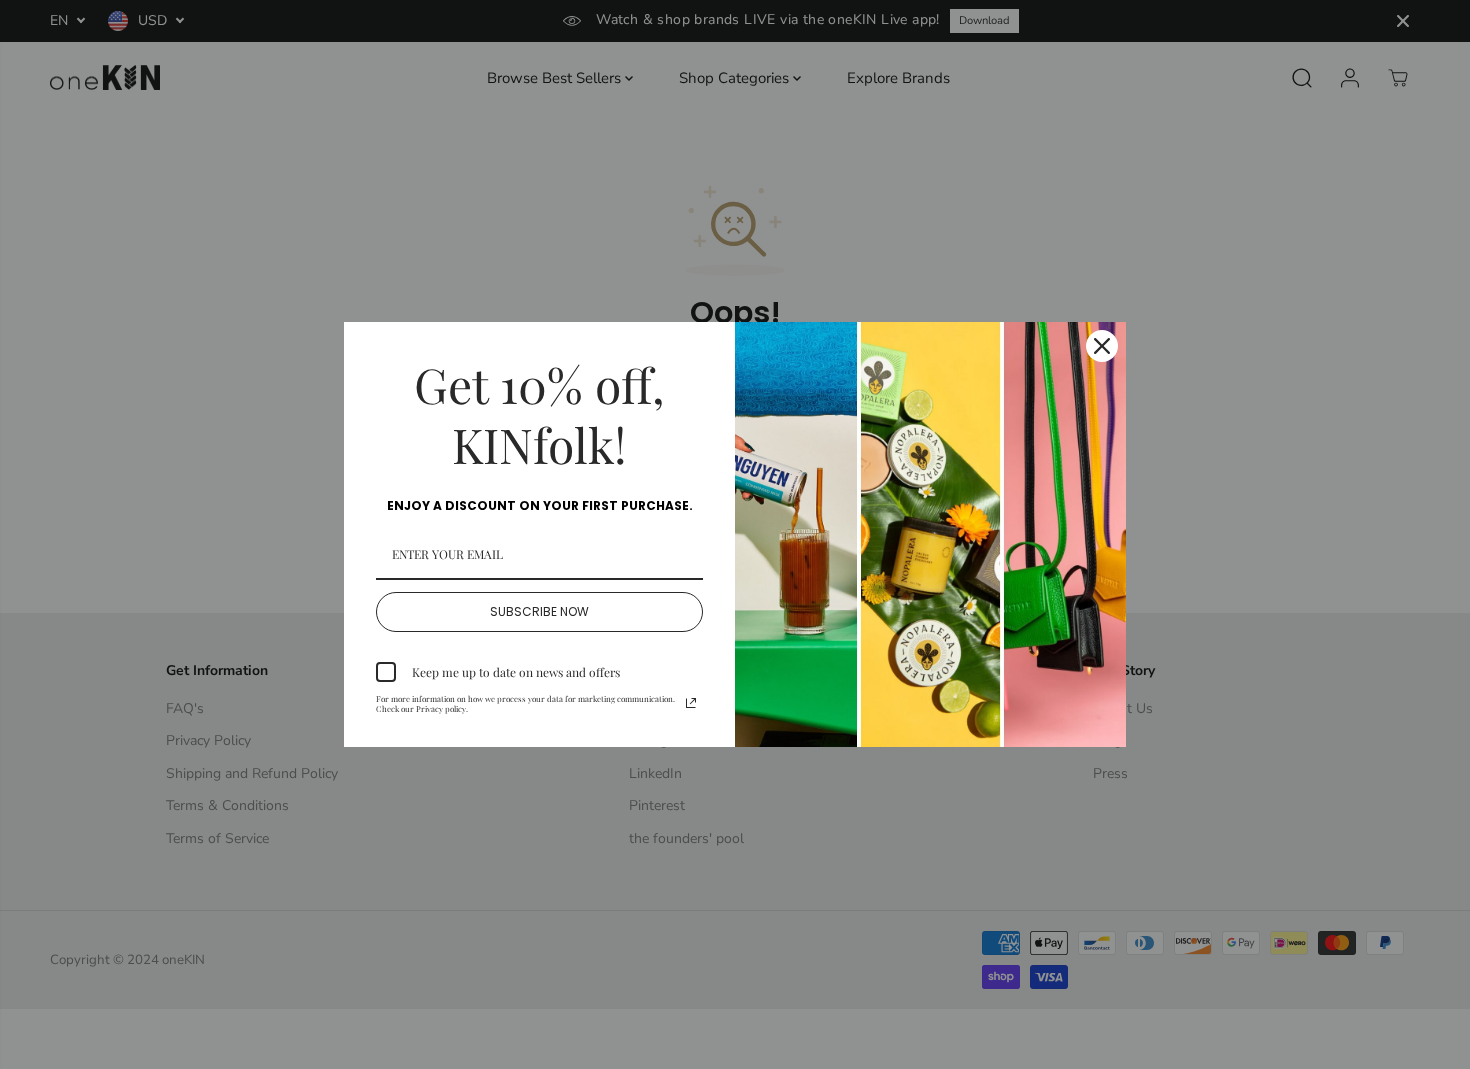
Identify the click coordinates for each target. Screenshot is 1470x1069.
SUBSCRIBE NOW (539, 611)
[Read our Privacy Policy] (691, 703)
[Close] (1102, 346)
